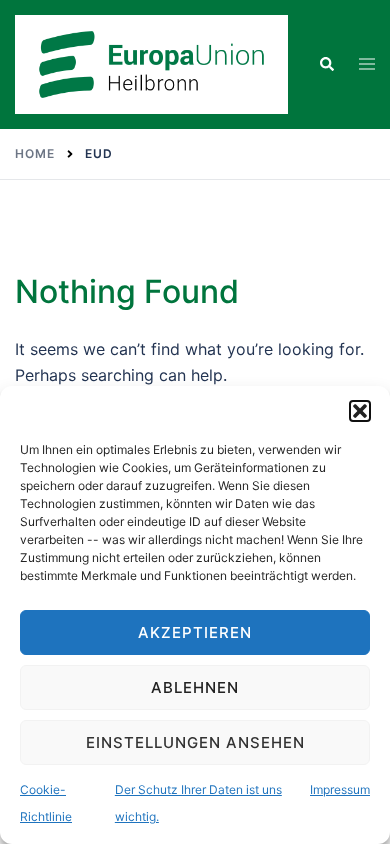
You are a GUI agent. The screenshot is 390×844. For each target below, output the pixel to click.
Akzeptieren (195, 632)
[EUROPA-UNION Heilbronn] (151, 63)
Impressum (340, 789)
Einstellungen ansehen (195, 742)
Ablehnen (195, 687)
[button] (360, 411)
